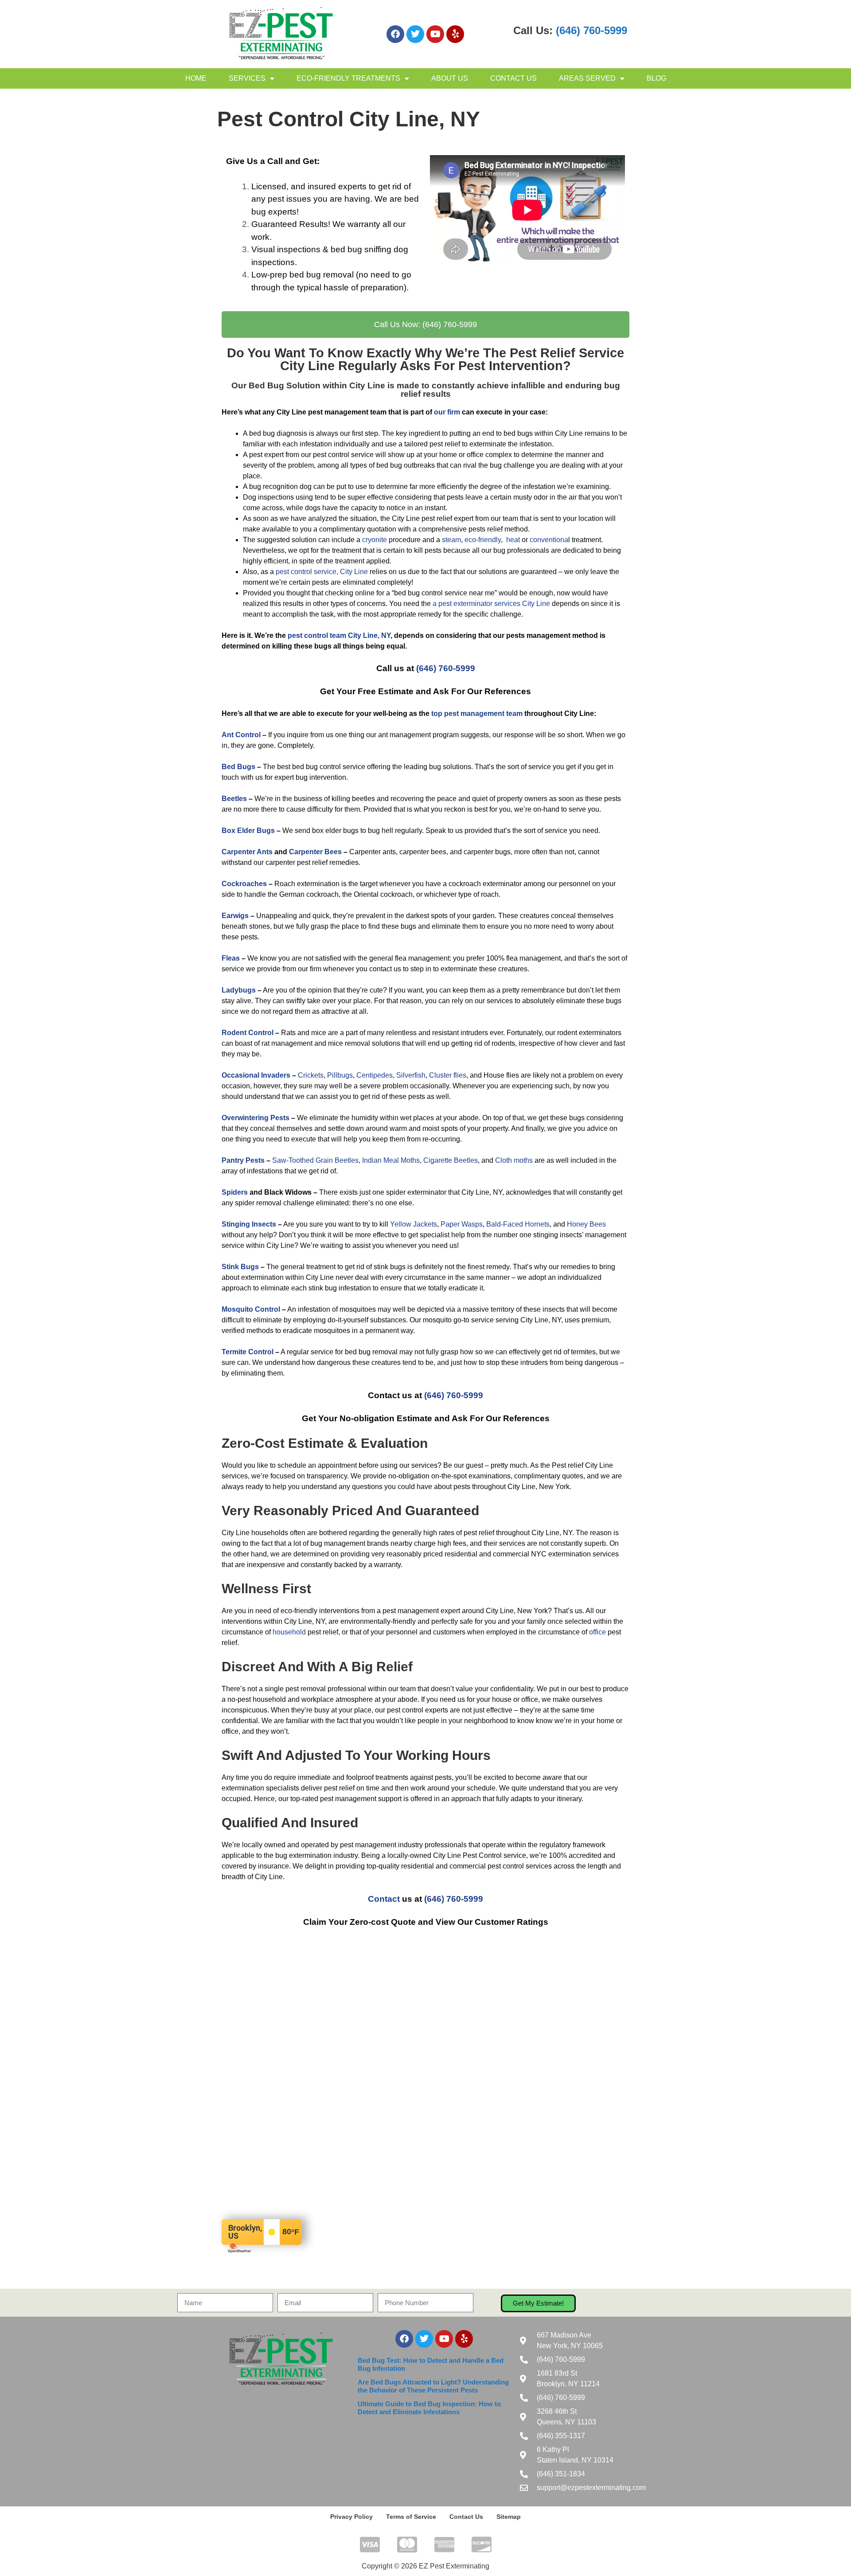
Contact (384, 1899)
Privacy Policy (351, 2517)
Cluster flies (448, 1075)
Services (247, 78)
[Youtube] (435, 34)
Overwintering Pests (256, 1118)
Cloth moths (514, 1160)
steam (451, 540)
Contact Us (513, 78)
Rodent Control (248, 1033)
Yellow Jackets (414, 1224)
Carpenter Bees (315, 852)
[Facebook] (395, 34)
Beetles (234, 799)
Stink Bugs (240, 1267)
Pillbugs (340, 1075)
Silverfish (411, 1075)
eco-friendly (483, 540)
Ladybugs (239, 990)
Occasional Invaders (256, 1075)
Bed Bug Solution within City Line (317, 385)
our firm (447, 412)
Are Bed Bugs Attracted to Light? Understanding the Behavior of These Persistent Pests (433, 2386)
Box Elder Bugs (248, 831)
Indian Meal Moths (391, 1160)
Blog (656, 78)
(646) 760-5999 (591, 30)
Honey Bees (586, 1224)
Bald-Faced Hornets (518, 1224)
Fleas (231, 958)
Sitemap (509, 2517)
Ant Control (241, 735)
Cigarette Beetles (451, 1160)
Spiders (235, 1192)
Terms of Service (411, 2517)
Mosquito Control (251, 1309)
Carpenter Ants (247, 852)
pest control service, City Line (322, 572)
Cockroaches (244, 884)
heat (513, 540)
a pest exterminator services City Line (491, 604)
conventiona (549, 540)
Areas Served (587, 78)
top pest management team (477, 713)
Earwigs (235, 916)
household (289, 1632)
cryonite (375, 540)
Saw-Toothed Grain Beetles (315, 1160)
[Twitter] (415, 34)
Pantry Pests (243, 1160)
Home (196, 78)
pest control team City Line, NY (339, 635)
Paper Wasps (462, 1224)
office (597, 1632)
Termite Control (248, 1352)
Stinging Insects (249, 1224)
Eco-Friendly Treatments (348, 78)
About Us (450, 78)
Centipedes (375, 1075)
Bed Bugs (238, 767)
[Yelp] (455, 34)
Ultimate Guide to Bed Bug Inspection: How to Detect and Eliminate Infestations (429, 2408)
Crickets (311, 1075)
